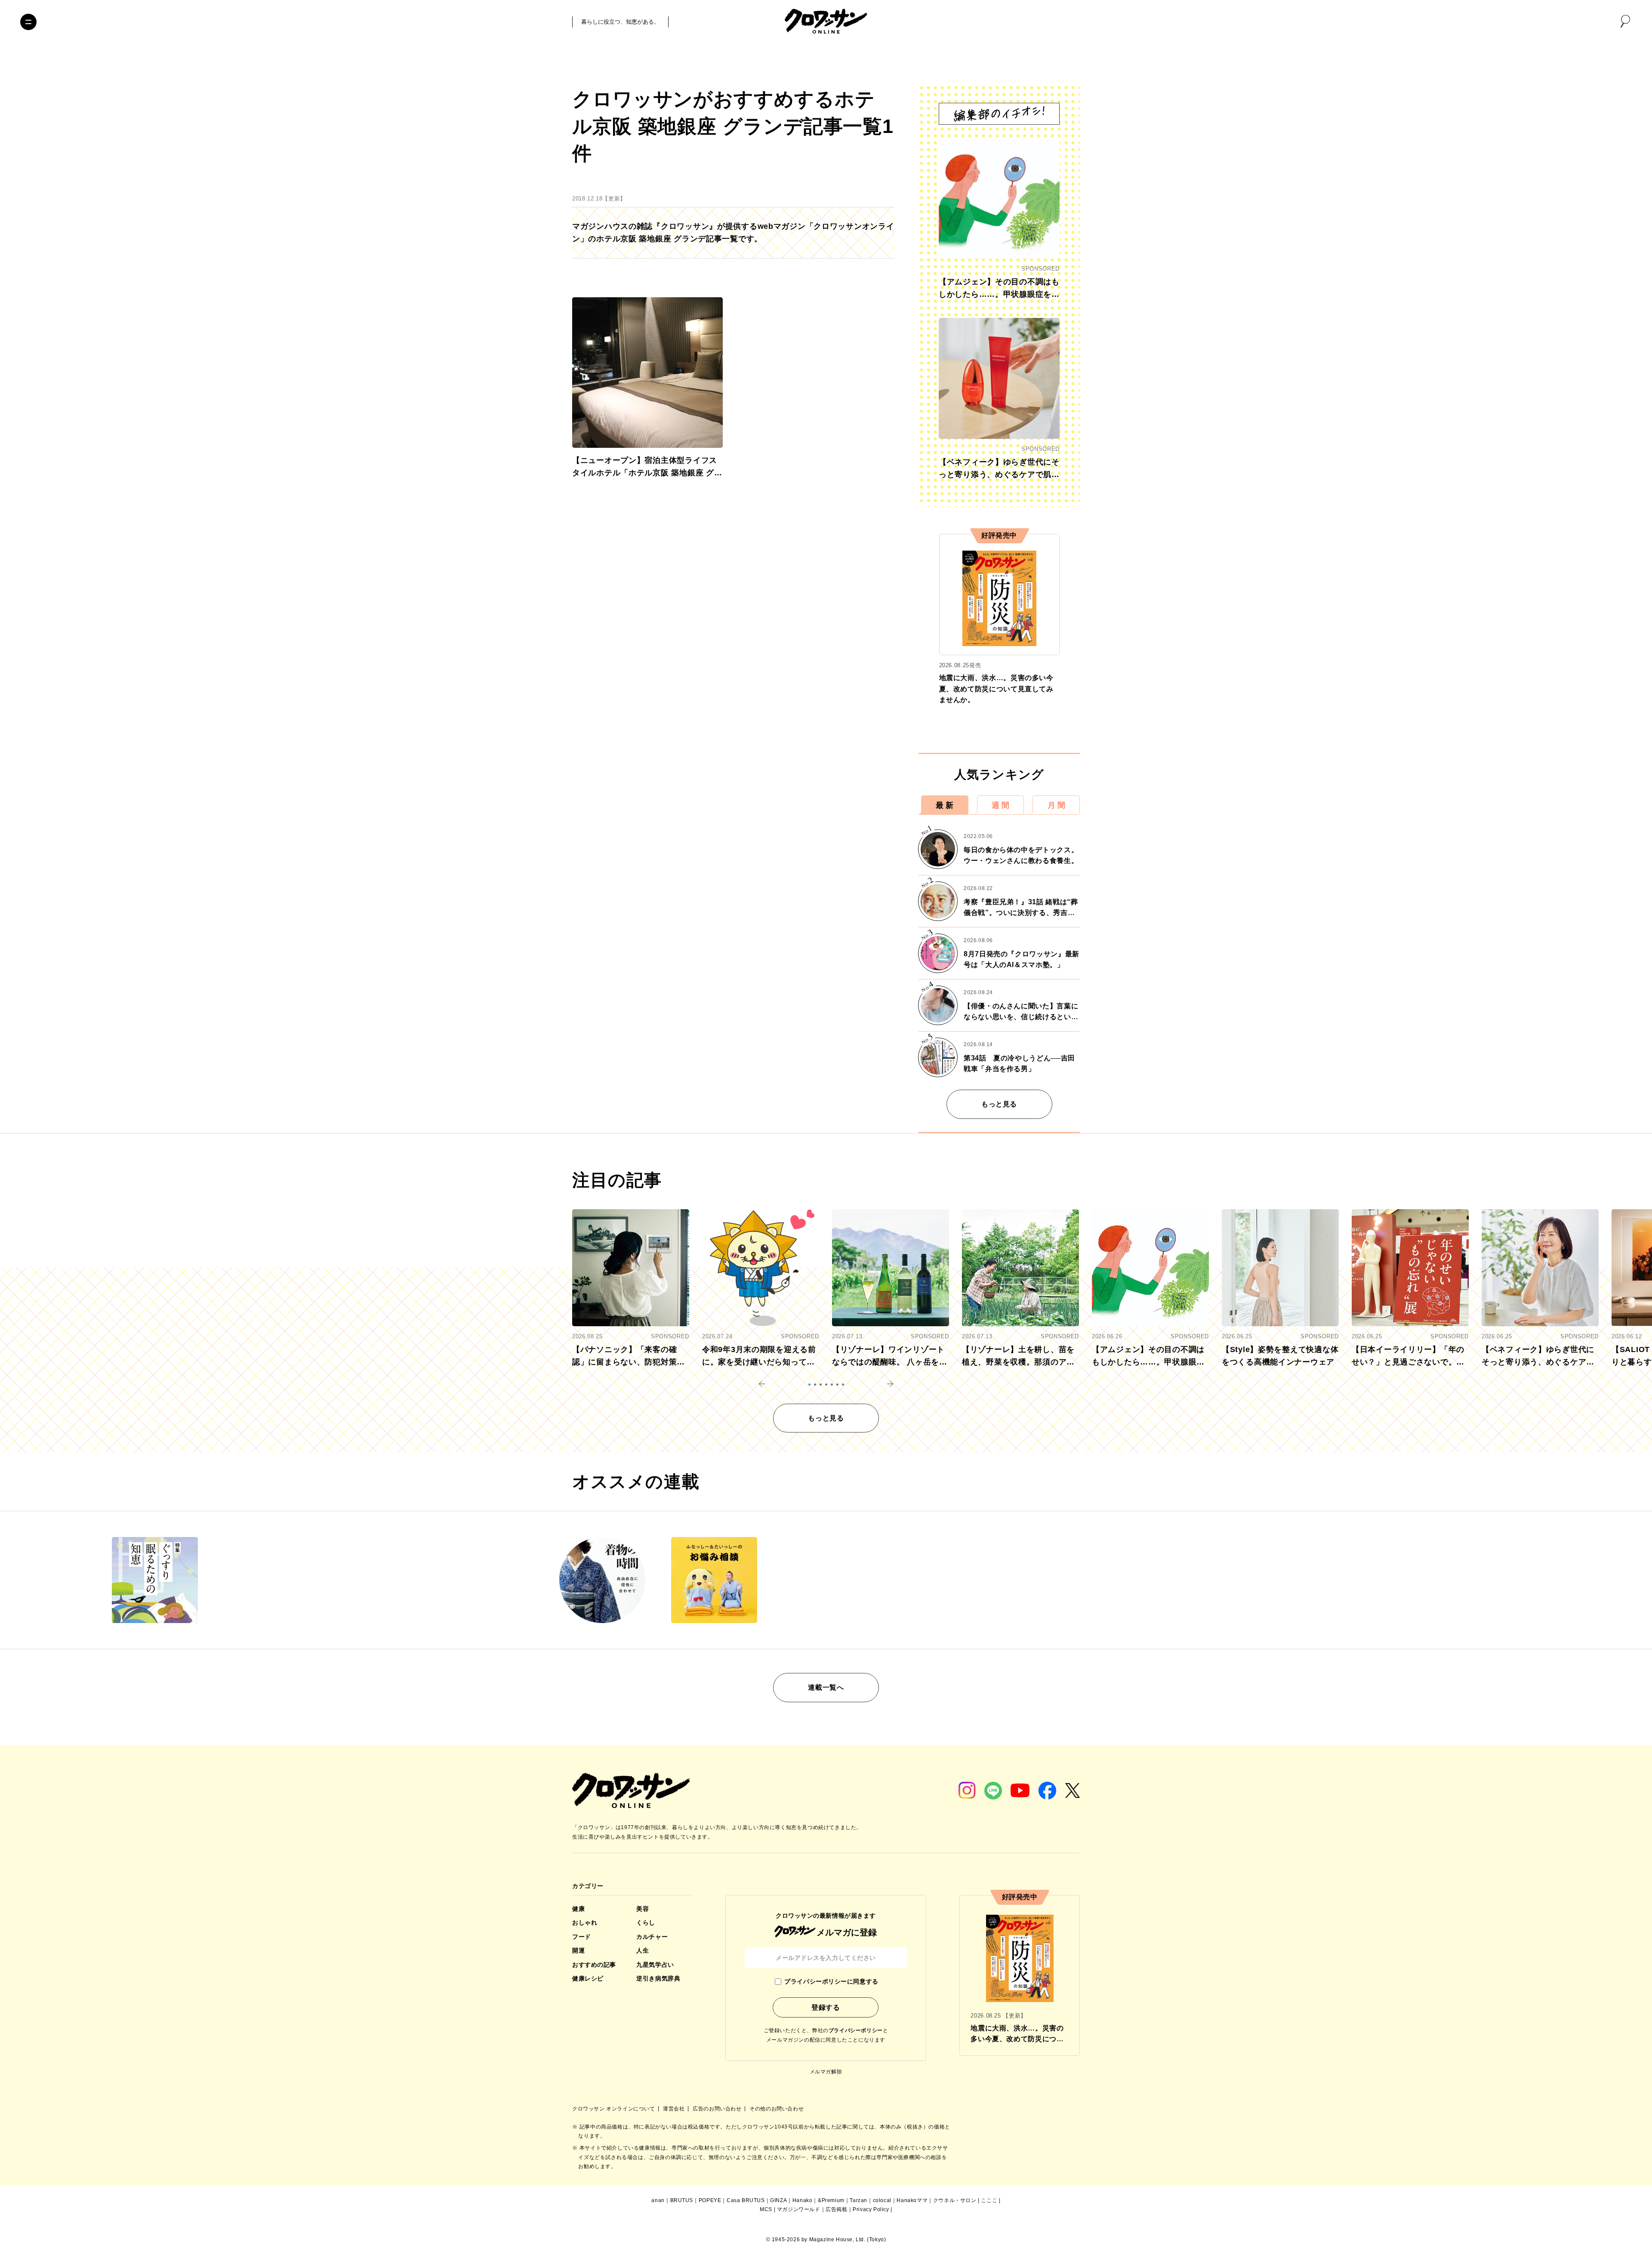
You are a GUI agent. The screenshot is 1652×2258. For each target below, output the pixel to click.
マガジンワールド (799, 2209)
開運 (578, 1950)
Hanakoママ (912, 2200)
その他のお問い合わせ (777, 2109)
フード (582, 1937)
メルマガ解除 (826, 2072)
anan (658, 2200)
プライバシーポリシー (856, 2030)
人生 (643, 1950)
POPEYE (710, 2200)
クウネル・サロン (955, 2200)
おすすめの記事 (594, 1965)
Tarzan (858, 2200)
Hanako (803, 2200)
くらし (646, 1922)
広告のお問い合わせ (718, 2109)
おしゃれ (585, 1922)
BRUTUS (682, 2200)
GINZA (778, 2200)
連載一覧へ (826, 1687)
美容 (643, 1909)
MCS (766, 2209)
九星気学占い (655, 1965)
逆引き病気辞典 (658, 1978)
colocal (882, 2200)
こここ (989, 2200)
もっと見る (999, 1104)
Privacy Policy (871, 2209)
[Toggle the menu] (28, 22)
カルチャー (652, 1937)
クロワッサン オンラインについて (614, 2109)
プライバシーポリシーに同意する (831, 1981)
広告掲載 (836, 2209)
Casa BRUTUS (746, 2200)
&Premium (831, 2200)
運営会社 (675, 2109)
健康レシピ (588, 1978)
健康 (578, 1909)
